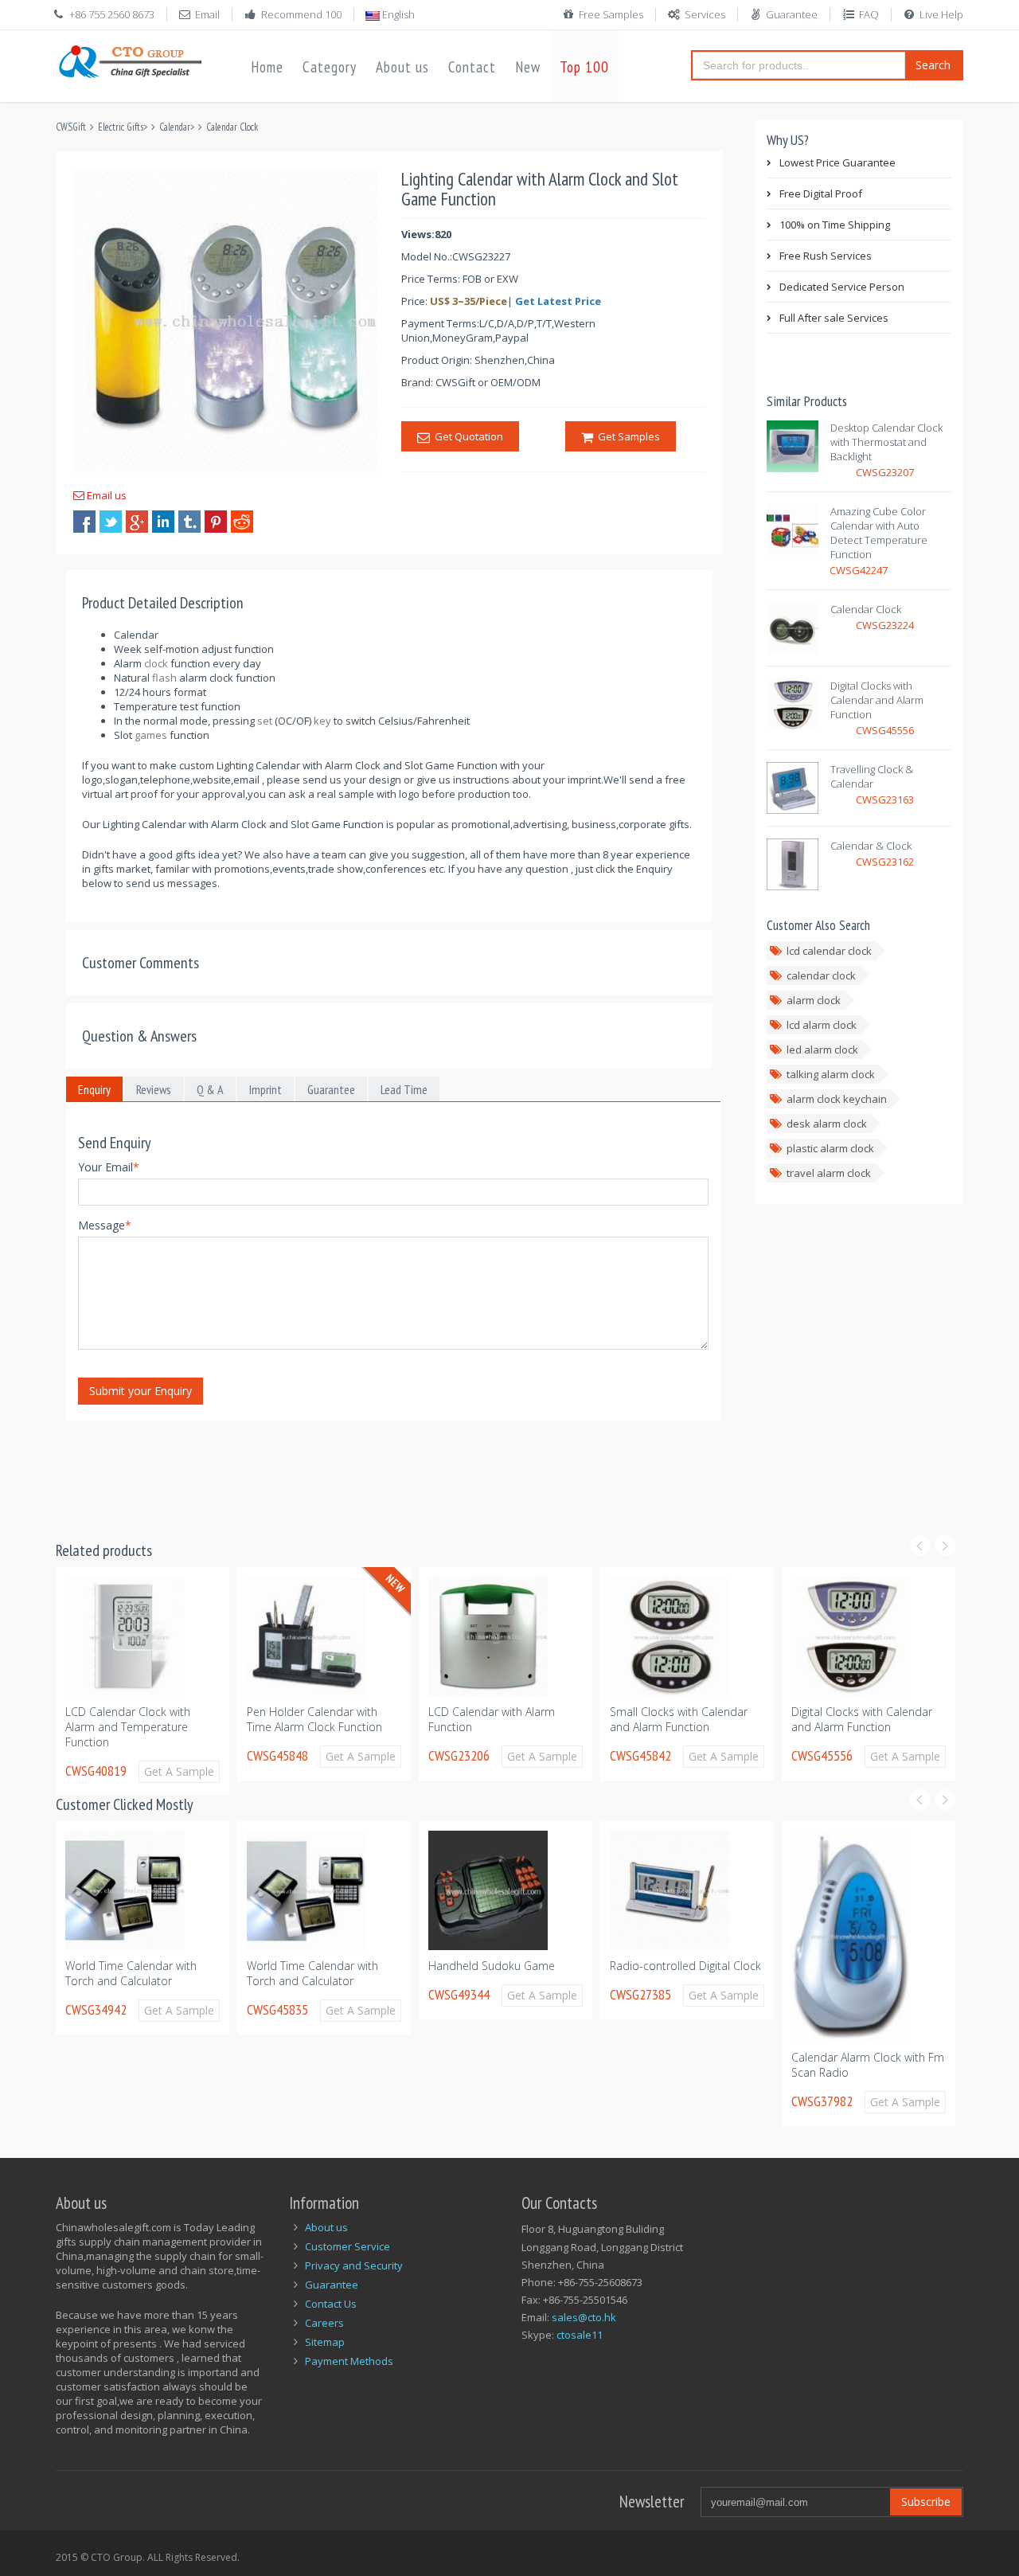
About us (402, 67)
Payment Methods (349, 2361)
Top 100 (584, 67)
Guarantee (792, 14)
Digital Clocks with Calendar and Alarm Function (877, 700)
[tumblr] (189, 522)
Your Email (109, 1167)
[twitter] (111, 522)
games (151, 735)
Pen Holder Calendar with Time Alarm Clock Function (162, 1719)
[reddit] (242, 522)
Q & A (210, 1089)
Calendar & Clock (871, 846)
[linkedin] (163, 522)
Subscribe (926, 2502)
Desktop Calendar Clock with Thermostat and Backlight (886, 442)
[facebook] (84, 522)
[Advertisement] (346, 1471)
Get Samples (627, 436)
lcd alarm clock (822, 1025)
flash (164, 678)
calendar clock (821, 975)
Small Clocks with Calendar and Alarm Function (526, 1719)
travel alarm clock (829, 1173)
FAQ (869, 14)
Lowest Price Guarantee (837, 162)
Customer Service (347, 2246)
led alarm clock (822, 1050)
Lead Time (404, 1089)
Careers (324, 2323)
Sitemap (325, 2342)
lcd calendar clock (829, 951)
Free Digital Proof (821, 193)
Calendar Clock (232, 127)
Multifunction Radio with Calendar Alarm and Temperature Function (881, 1727)
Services (705, 14)
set (265, 721)
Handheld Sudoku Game (346, 1966)
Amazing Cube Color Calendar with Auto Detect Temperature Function (879, 533)
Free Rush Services (826, 256)
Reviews (154, 1089)
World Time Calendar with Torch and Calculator (167, 1973)
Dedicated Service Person (842, 287)
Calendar (175, 127)
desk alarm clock (827, 1124)
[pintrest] (216, 522)
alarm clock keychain (837, 1099)
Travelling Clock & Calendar (872, 776)
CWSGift (71, 127)
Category (330, 67)
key (322, 721)
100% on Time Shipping (835, 225)
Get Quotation (467, 436)
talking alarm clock (831, 1074)
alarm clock (814, 1000)
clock (156, 663)
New (528, 67)
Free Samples (611, 14)
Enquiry (94, 1089)
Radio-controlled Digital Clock (540, 1966)
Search (933, 65)
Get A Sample (208, 1756)
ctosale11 (580, 2335)
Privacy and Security (354, 2265)
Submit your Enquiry (141, 1391)
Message (105, 1225)
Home (267, 67)
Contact (472, 67)
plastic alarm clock (830, 1148)
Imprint (265, 1089)
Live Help (941, 14)
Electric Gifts (121, 127)
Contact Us (331, 2304)
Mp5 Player (855, 1932)
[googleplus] (137, 522)
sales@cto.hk (584, 2317)
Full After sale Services (834, 318)
